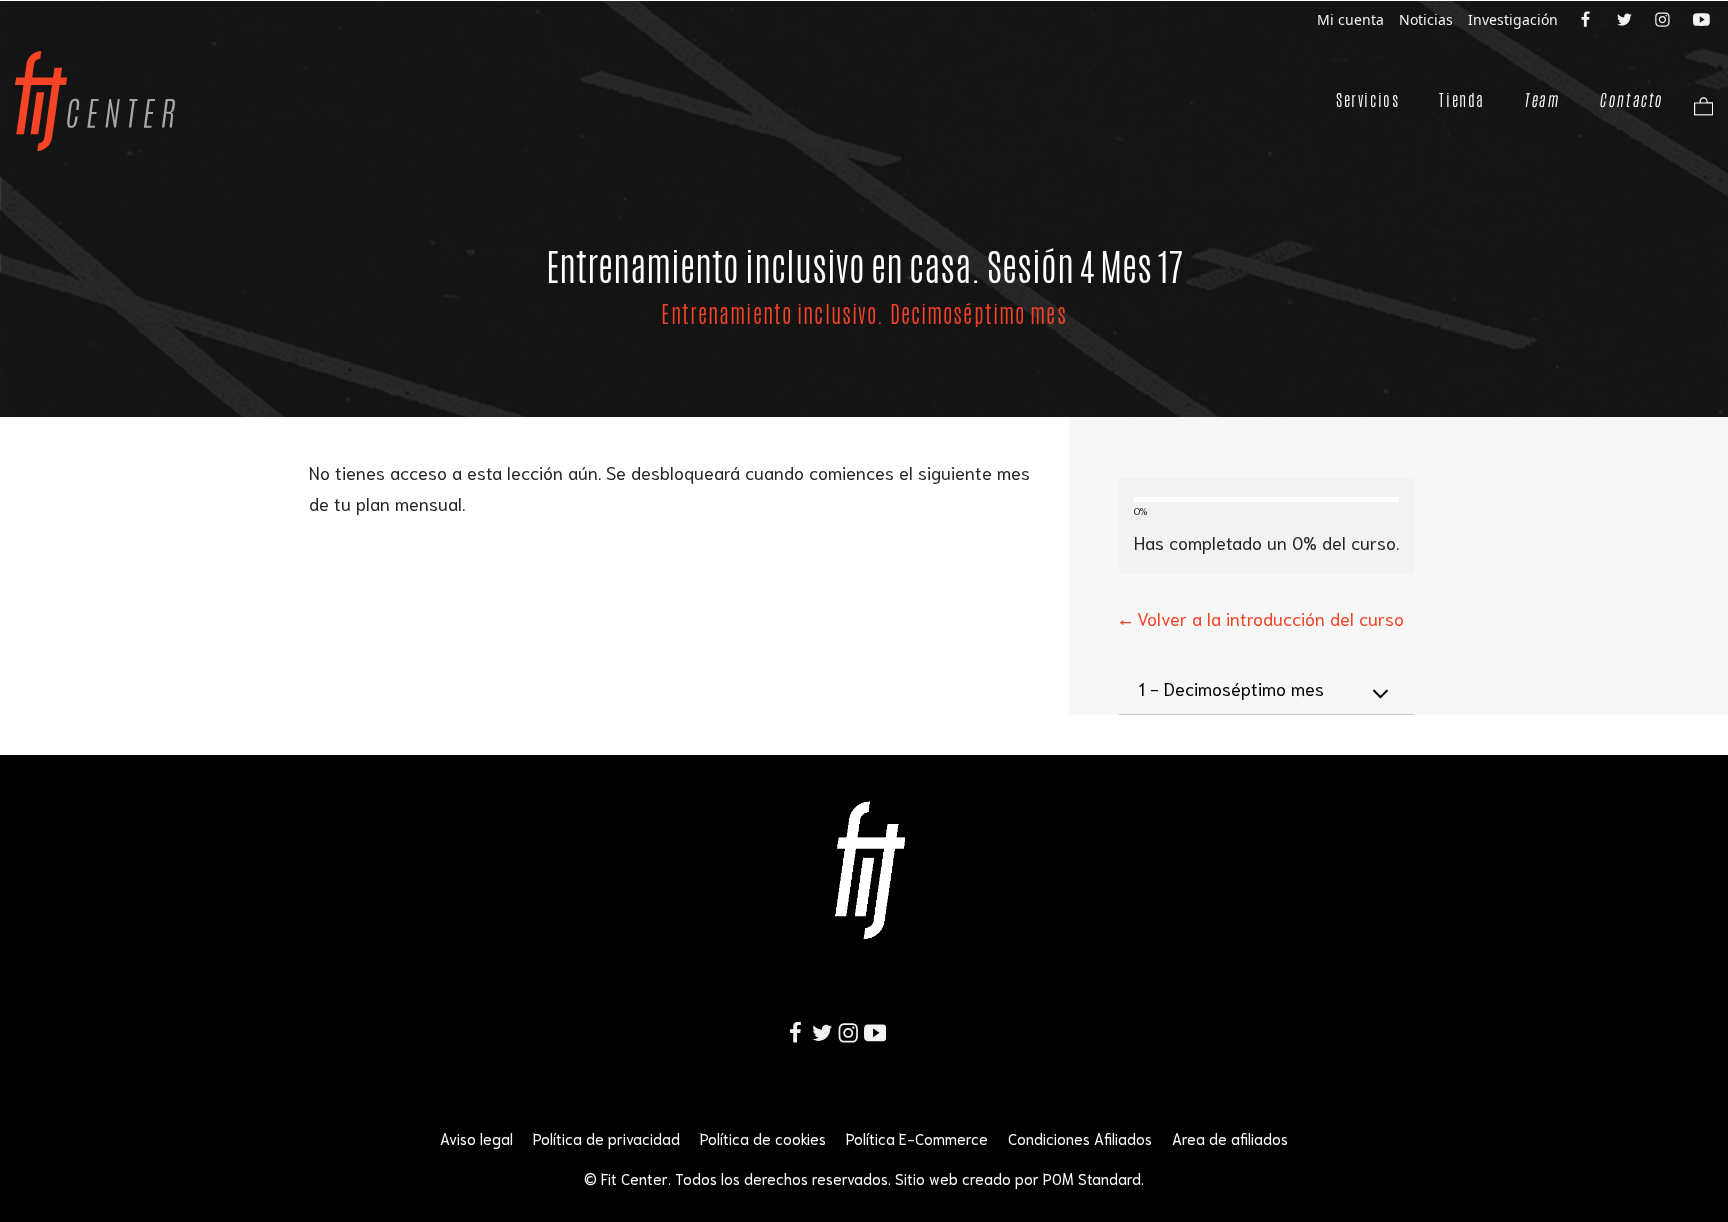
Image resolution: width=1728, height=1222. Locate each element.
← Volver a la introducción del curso (1261, 618)
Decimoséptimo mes (1231, 688)
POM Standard (1092, 1178)
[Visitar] (1587, 18)
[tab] (1266, 689)
